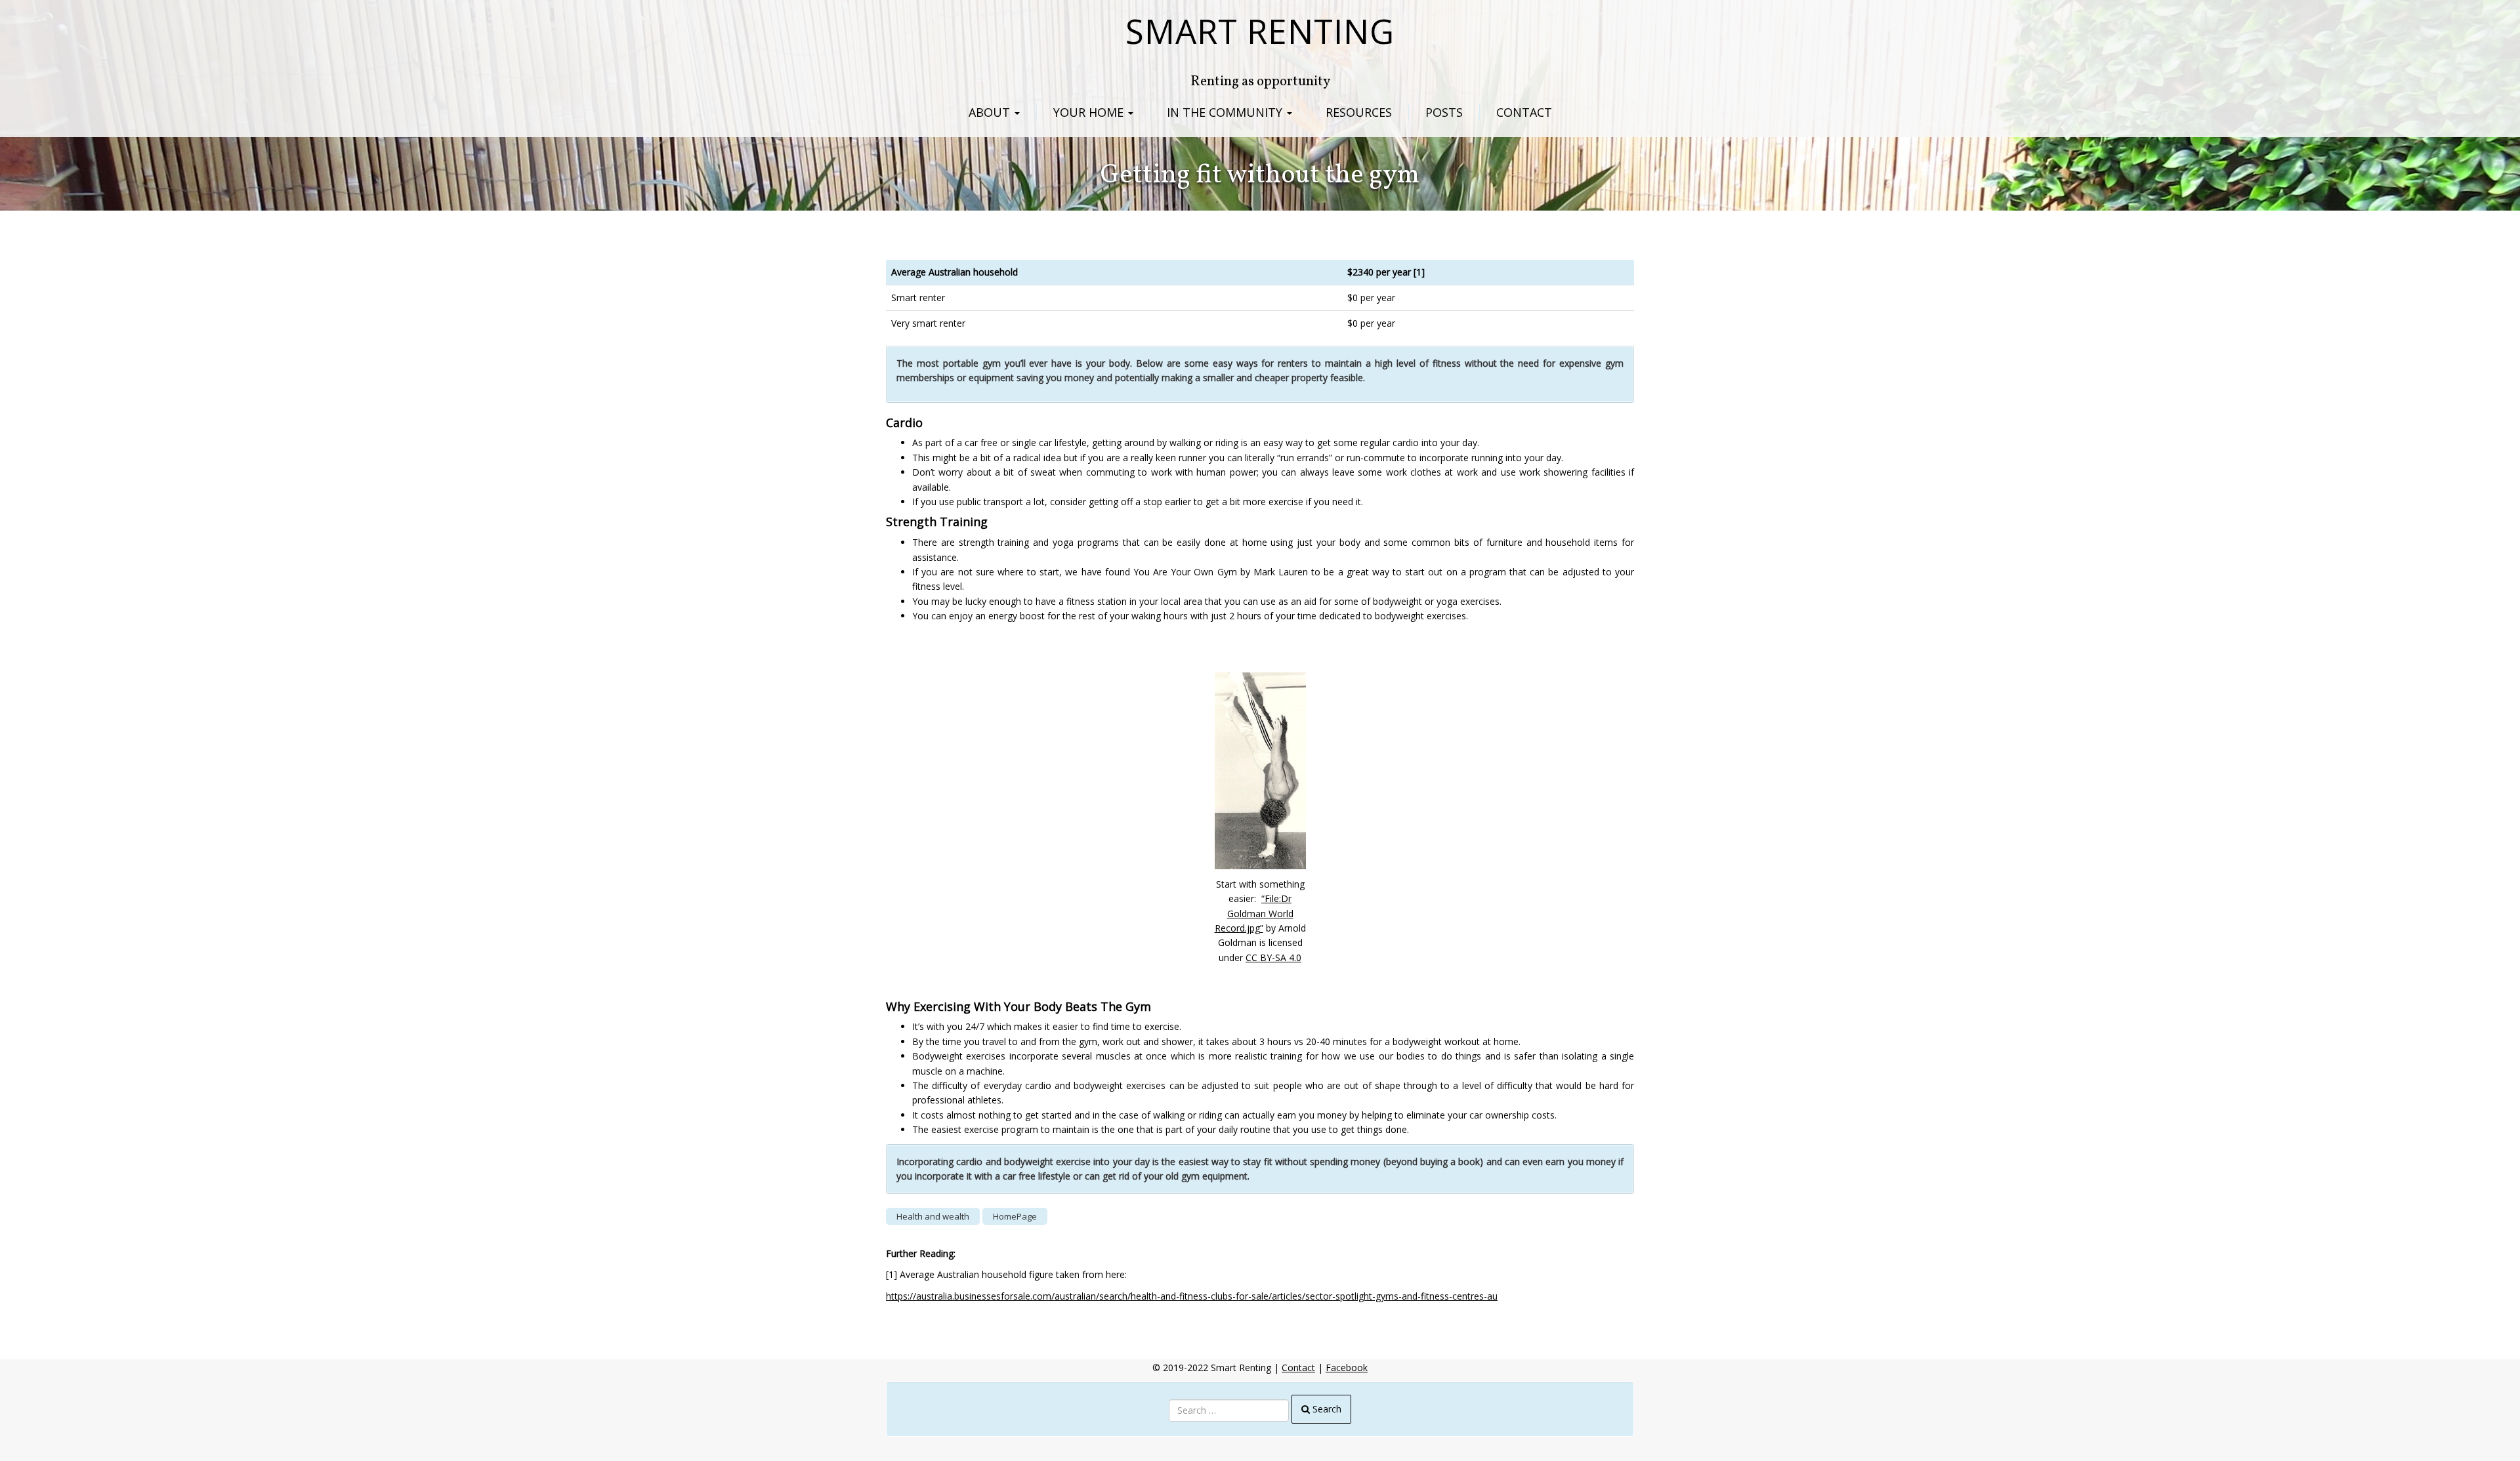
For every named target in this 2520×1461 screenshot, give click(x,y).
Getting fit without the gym (1260, 176)
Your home (1090, 112)
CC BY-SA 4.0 (1273, 957)
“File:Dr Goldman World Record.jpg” (1254, 913)
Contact (1524, 112)
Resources (1359, 112)
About (991, 112)
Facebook (1347, 1368)
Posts (1444, 112)
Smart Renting (1260, 31)
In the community (1226, 112)
